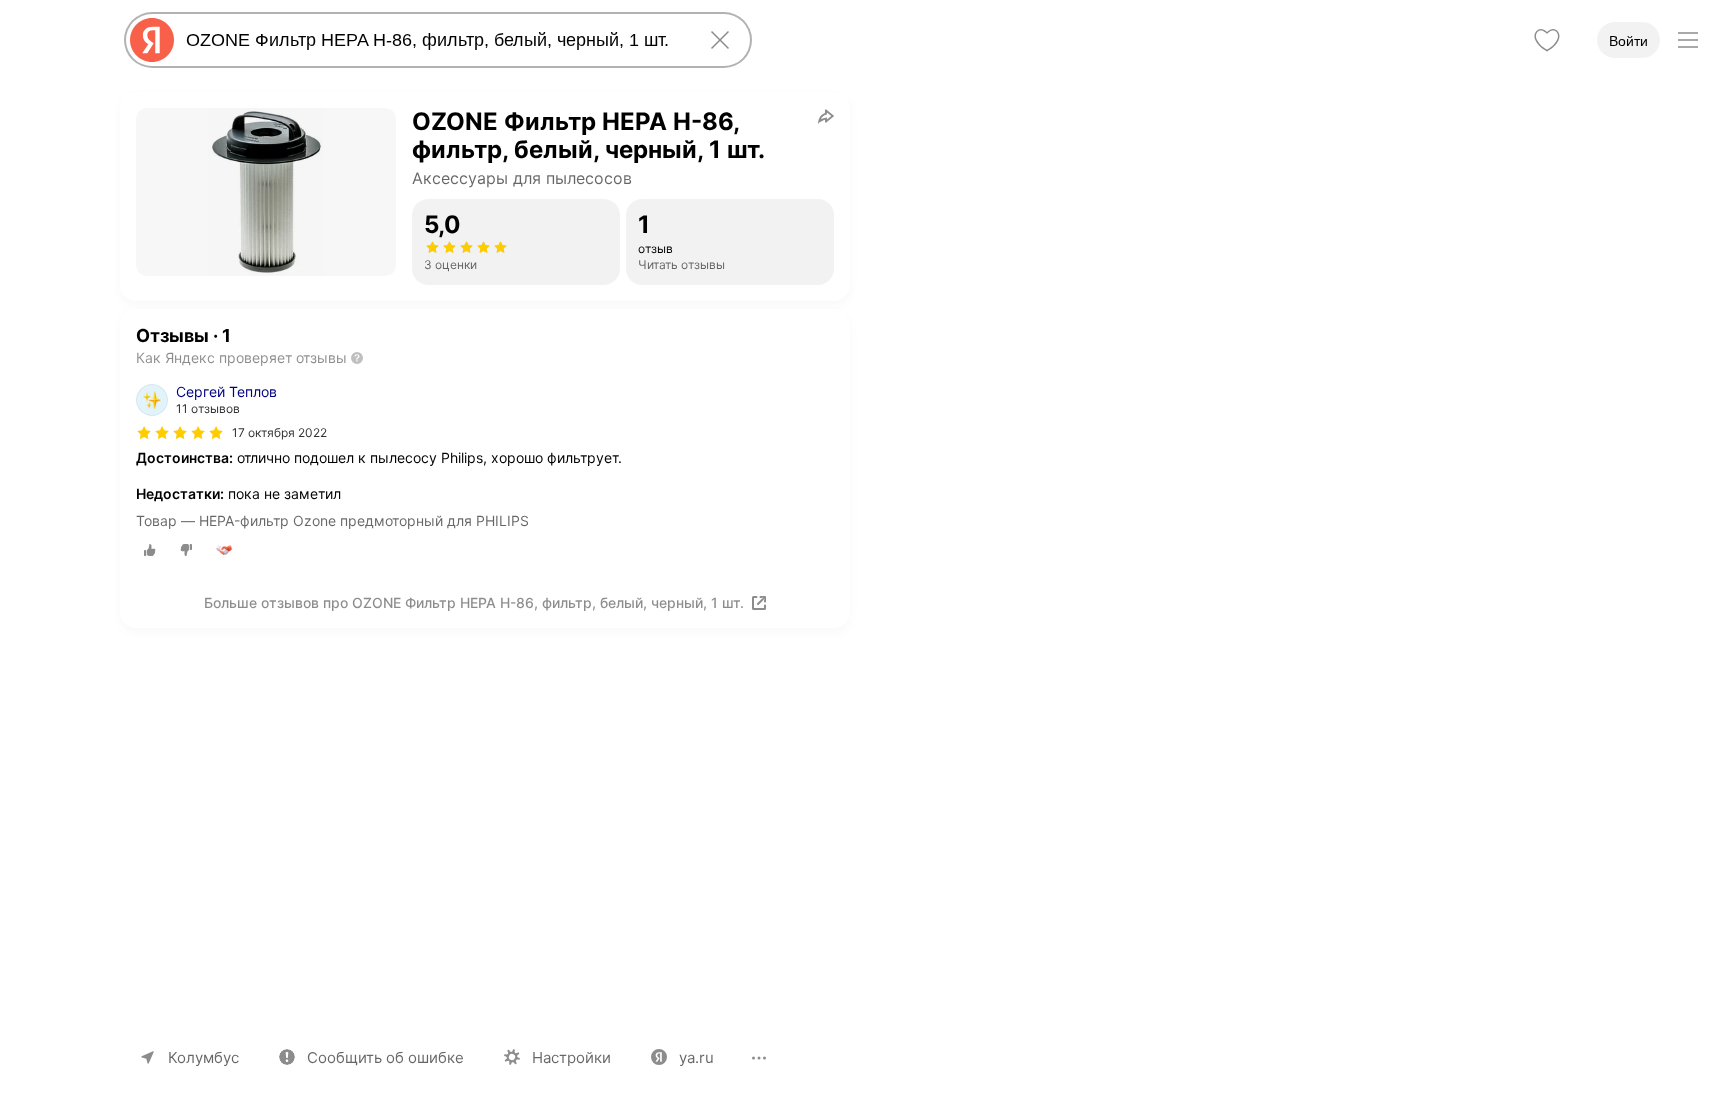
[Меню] (1688, 40)
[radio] (150, 550)
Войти (1628, 41)
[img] (180, 433)
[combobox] (434, 40)
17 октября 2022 (279, 432)
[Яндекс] (152, 40)
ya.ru (696, 1057)
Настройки (571, 1057)
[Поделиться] (826, 116)
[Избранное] (1547, 40)
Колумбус (203, 1057)
